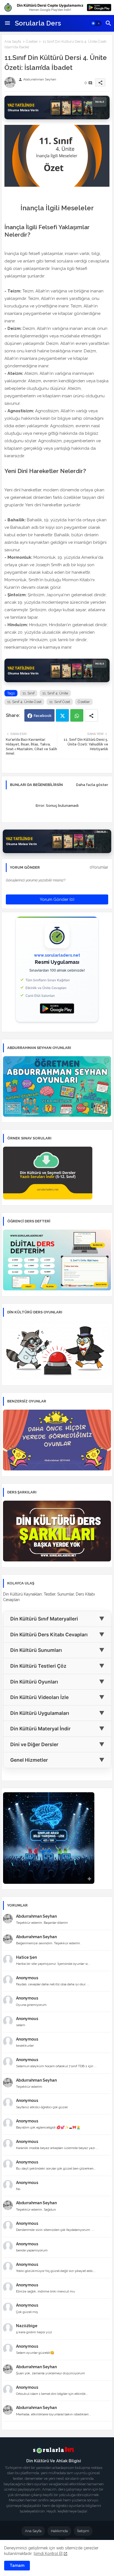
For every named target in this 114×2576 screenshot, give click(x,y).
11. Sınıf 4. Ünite (55, 693)
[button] (96, 23)
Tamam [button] (17, 2565)
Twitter (62, 715)
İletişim (83, 2531)
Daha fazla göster (92, 785)
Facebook (43, 716)
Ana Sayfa (13, 41)
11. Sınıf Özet (60, 702)
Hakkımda (59, 2531)
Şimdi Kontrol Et (48, 2554)
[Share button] (91, 715)
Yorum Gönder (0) (57, 899)
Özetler (32, 41)
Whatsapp (77, 715)
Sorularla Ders (38, 23)
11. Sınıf (28, 693)
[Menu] (7, 23)
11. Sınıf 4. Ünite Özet (24, 702)
